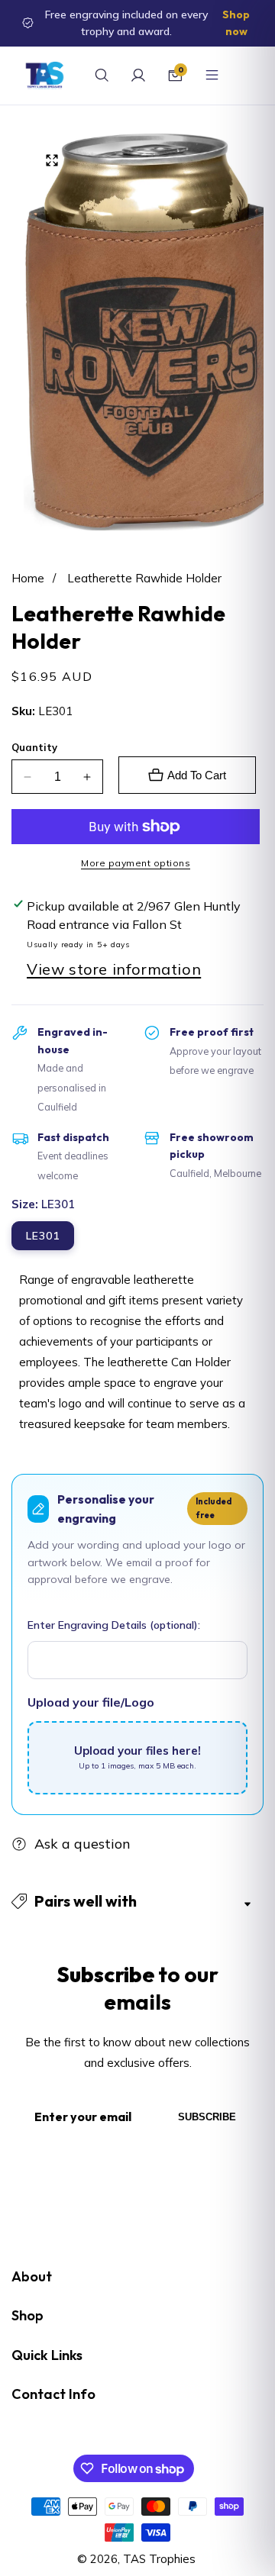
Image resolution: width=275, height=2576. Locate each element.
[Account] (138, 76)
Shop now (236, 23)
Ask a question (82, 1844)
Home (28, 578)
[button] (137, 1901)
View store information (114, 969)
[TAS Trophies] (45, 76)
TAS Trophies (159, 2559)
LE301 (43, 1236)
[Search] (102, 76)
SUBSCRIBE (207, 2117)
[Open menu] (212, 76)
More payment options (136, 863)
